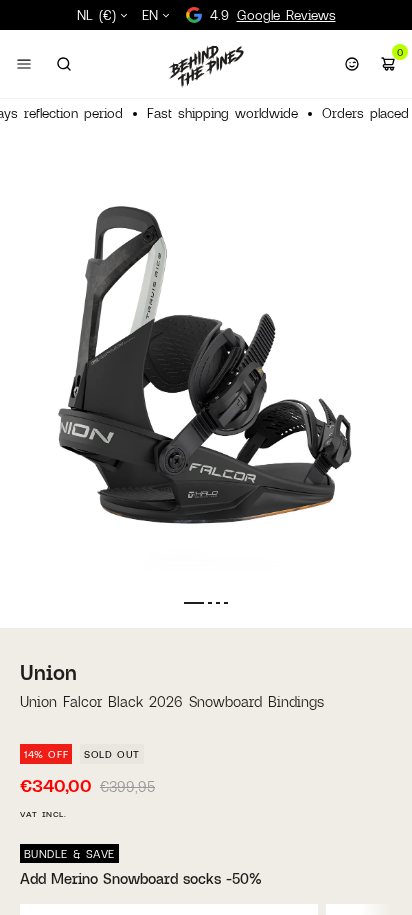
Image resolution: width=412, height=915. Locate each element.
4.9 (273, 15)
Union (48, 672)
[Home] (206, 66)
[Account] (352, 64)
